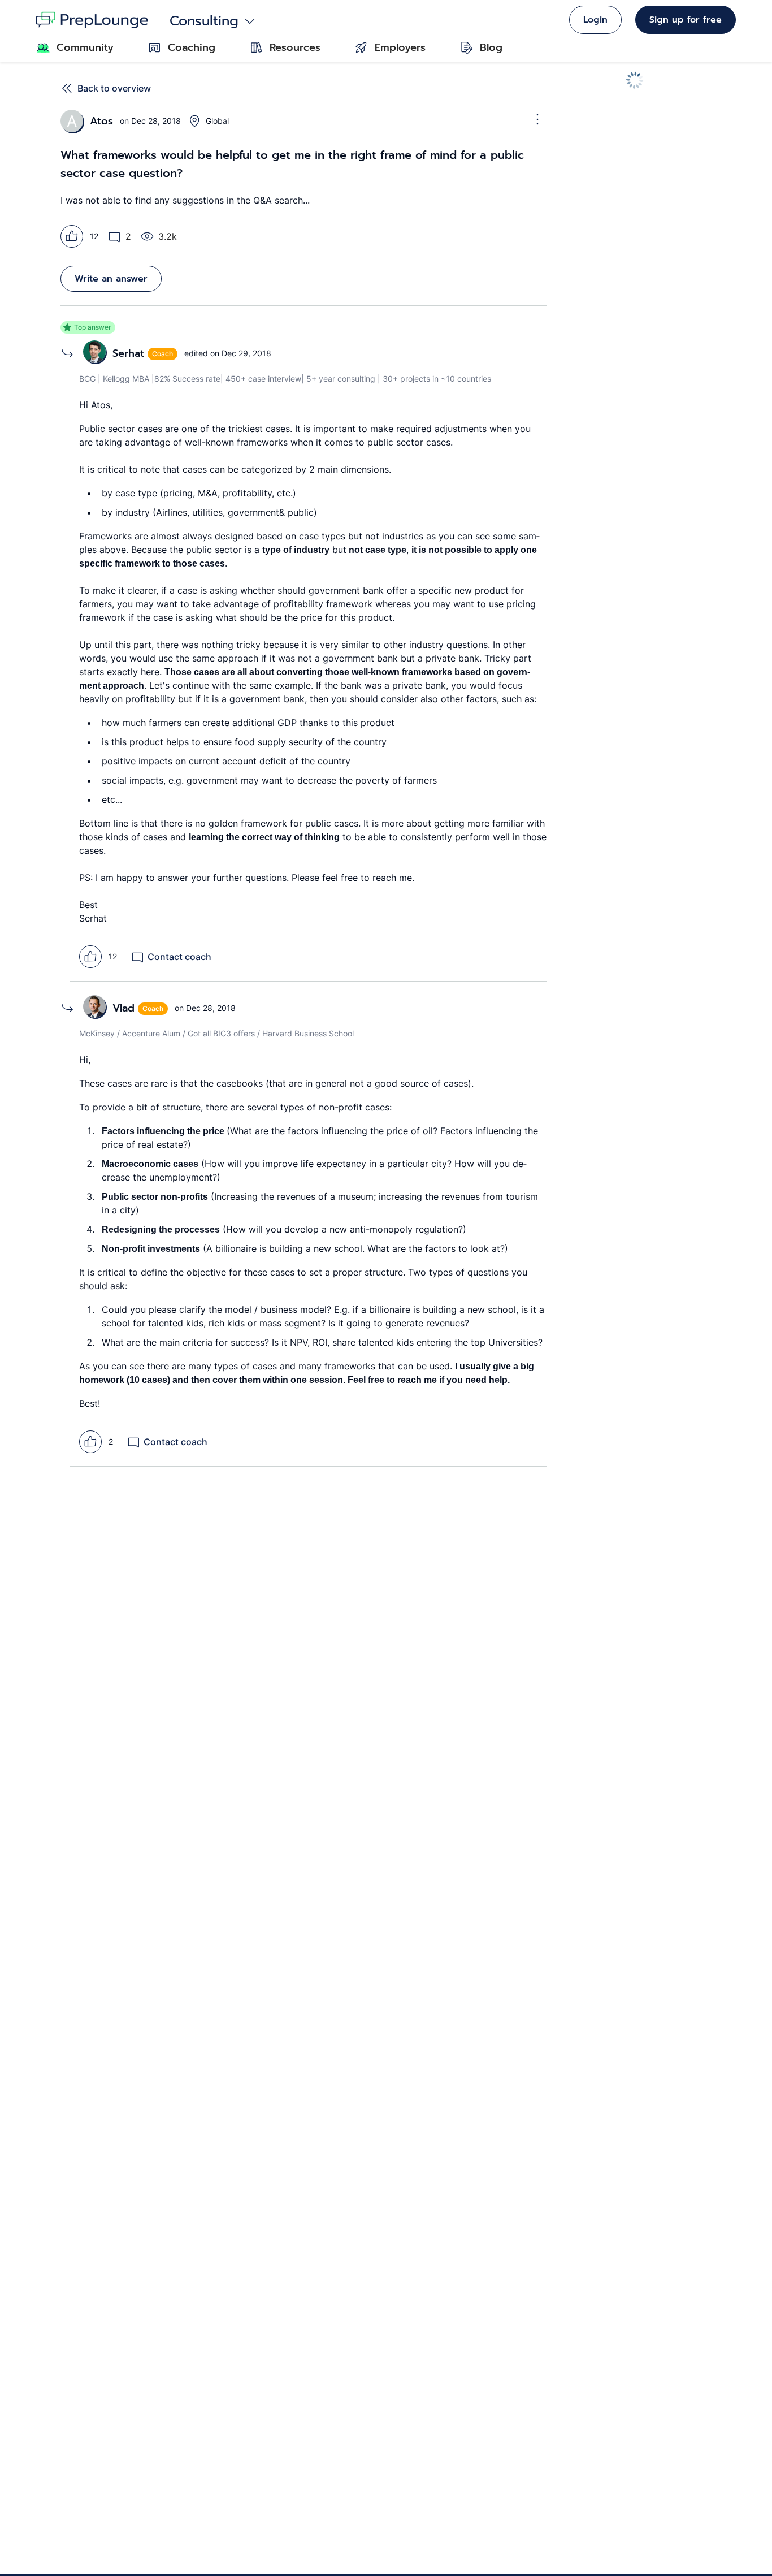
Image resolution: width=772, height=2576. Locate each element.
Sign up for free (686, 20)
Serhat (128, 353)
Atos (101, 121)
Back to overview (114, 88)
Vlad (123, 1008)
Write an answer (111, 279)
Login (595, 20)
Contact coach (179, 957)
